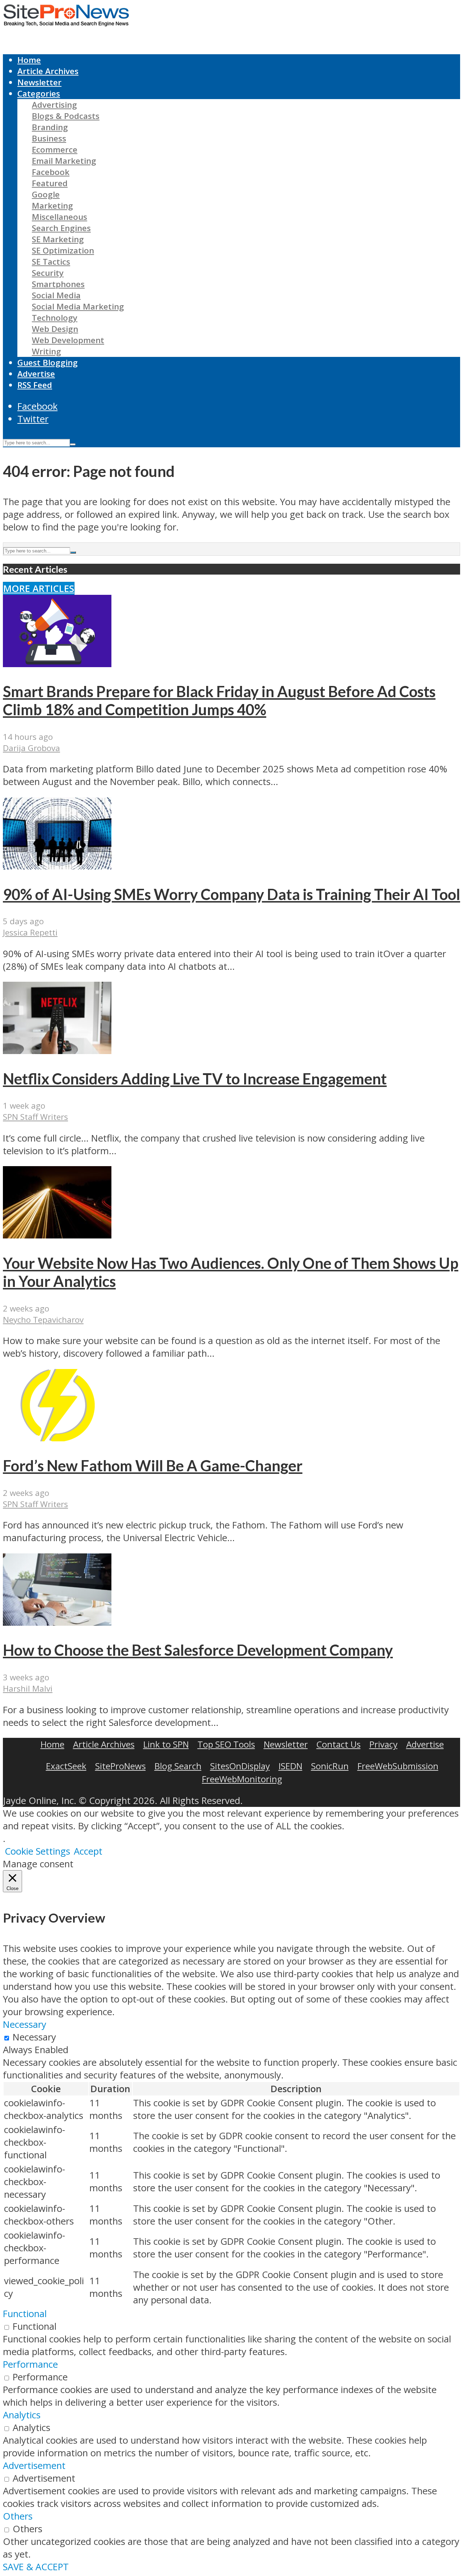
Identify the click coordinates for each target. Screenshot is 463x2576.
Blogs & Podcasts (66, 116)
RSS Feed (35, 385)
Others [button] (18, 2516)
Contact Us (339, 1744)
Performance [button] (30, 2364)
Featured (50, 183)
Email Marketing (64, 161)
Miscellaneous (60, 217)
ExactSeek (66, 1766)
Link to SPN (166, 1744)
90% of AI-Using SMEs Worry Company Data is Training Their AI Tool (231, 894)
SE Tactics (51, 262)
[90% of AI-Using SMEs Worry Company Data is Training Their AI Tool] (57, 866)
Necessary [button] (25, 2024)
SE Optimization (63, 250)
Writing (46, 351)
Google (46, 194)
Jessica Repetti (30, 932)
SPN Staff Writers (35, 1117)
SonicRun (330, 1766)
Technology (55, 318)
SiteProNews (120, 1766)
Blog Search (178, 1766)
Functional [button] (25, 2314)
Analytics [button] (22, 2415)
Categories (39, 93)
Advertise (36, 374)
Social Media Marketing (78, 306)
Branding (50, 127)
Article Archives (48, 71)
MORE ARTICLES (39, 588)
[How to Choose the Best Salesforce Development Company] (57, 1622)
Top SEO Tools (226, 1744)
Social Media (56, 295)
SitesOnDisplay (240, 1766)
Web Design (55, 329)
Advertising (54, 105)
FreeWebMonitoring (242, 1779)
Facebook (51, 172)
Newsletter (39, 82)
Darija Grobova (31, 748)
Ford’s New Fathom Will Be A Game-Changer (153, 1466)
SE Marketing (58, 239)
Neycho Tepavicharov (43, 1320)
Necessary (34, 2037)
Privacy (383, 1744)
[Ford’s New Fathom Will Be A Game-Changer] (57, 1438)
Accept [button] (88, 1851)
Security (48, 273)
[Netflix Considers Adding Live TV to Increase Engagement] (57, 1051)
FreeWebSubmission (398, 1766)
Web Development (68, 340)
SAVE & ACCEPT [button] (36, 2567)
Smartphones (58, 284)
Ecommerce (55, 150)
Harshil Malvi (28, 1688)
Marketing (52, 206)
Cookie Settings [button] (37, 1851)
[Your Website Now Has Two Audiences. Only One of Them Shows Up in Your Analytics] (57, 1235)
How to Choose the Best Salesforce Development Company (198, 1650)
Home (29, 60)
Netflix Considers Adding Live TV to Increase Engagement (195, 1079)
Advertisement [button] (34, 2466)
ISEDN (290, 1766)
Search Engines (61, 228)
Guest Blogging (48, 362)
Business (49, 138)
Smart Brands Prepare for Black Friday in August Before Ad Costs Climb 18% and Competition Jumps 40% (219, 700)
